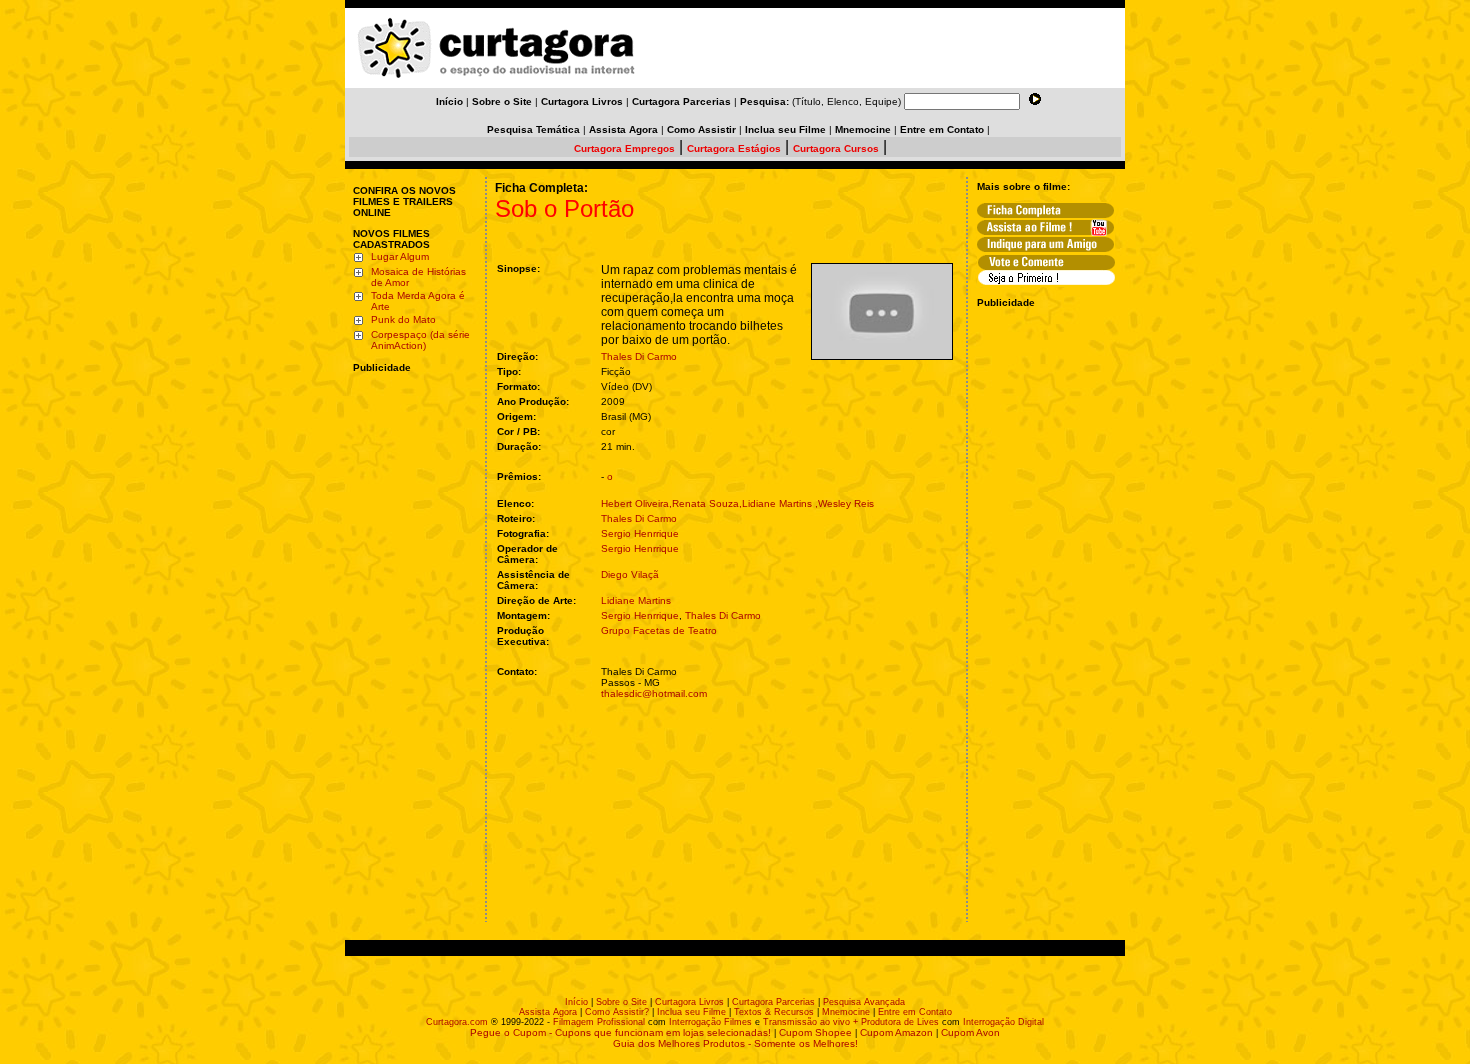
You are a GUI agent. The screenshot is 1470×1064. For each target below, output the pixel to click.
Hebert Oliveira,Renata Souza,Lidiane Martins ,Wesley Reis (737, 503)
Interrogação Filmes (710, 1022)
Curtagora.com (457, 1022)
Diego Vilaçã (630, 574)
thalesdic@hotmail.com (654, 693)
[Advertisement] (413, 503)
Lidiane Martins (636, 600)
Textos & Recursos (774, 1012)
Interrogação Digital (1003, 1022)
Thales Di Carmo (639, 356)
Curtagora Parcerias (773, 1002)
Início (576, 1002)
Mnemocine (846, 1012)
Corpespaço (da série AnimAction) (420, 340)
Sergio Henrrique (640, 533)
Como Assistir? (617, 1012)
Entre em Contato (915, 1012)
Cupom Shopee (815, 1032)
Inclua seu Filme (691, 1012)
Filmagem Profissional (599, 1022)
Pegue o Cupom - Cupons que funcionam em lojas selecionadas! (620, 1032)
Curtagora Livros (689, 1002)
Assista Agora (548, 1012)
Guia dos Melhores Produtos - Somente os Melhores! (735, 1043)
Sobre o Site (621, 1002)
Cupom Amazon (896, 1032)
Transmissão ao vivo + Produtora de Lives (851, 1022)
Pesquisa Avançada (864, 1002)
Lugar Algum (400, 256)
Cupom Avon (970, 1032)
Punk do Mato (403, 319)
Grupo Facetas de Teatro (659, 630)
